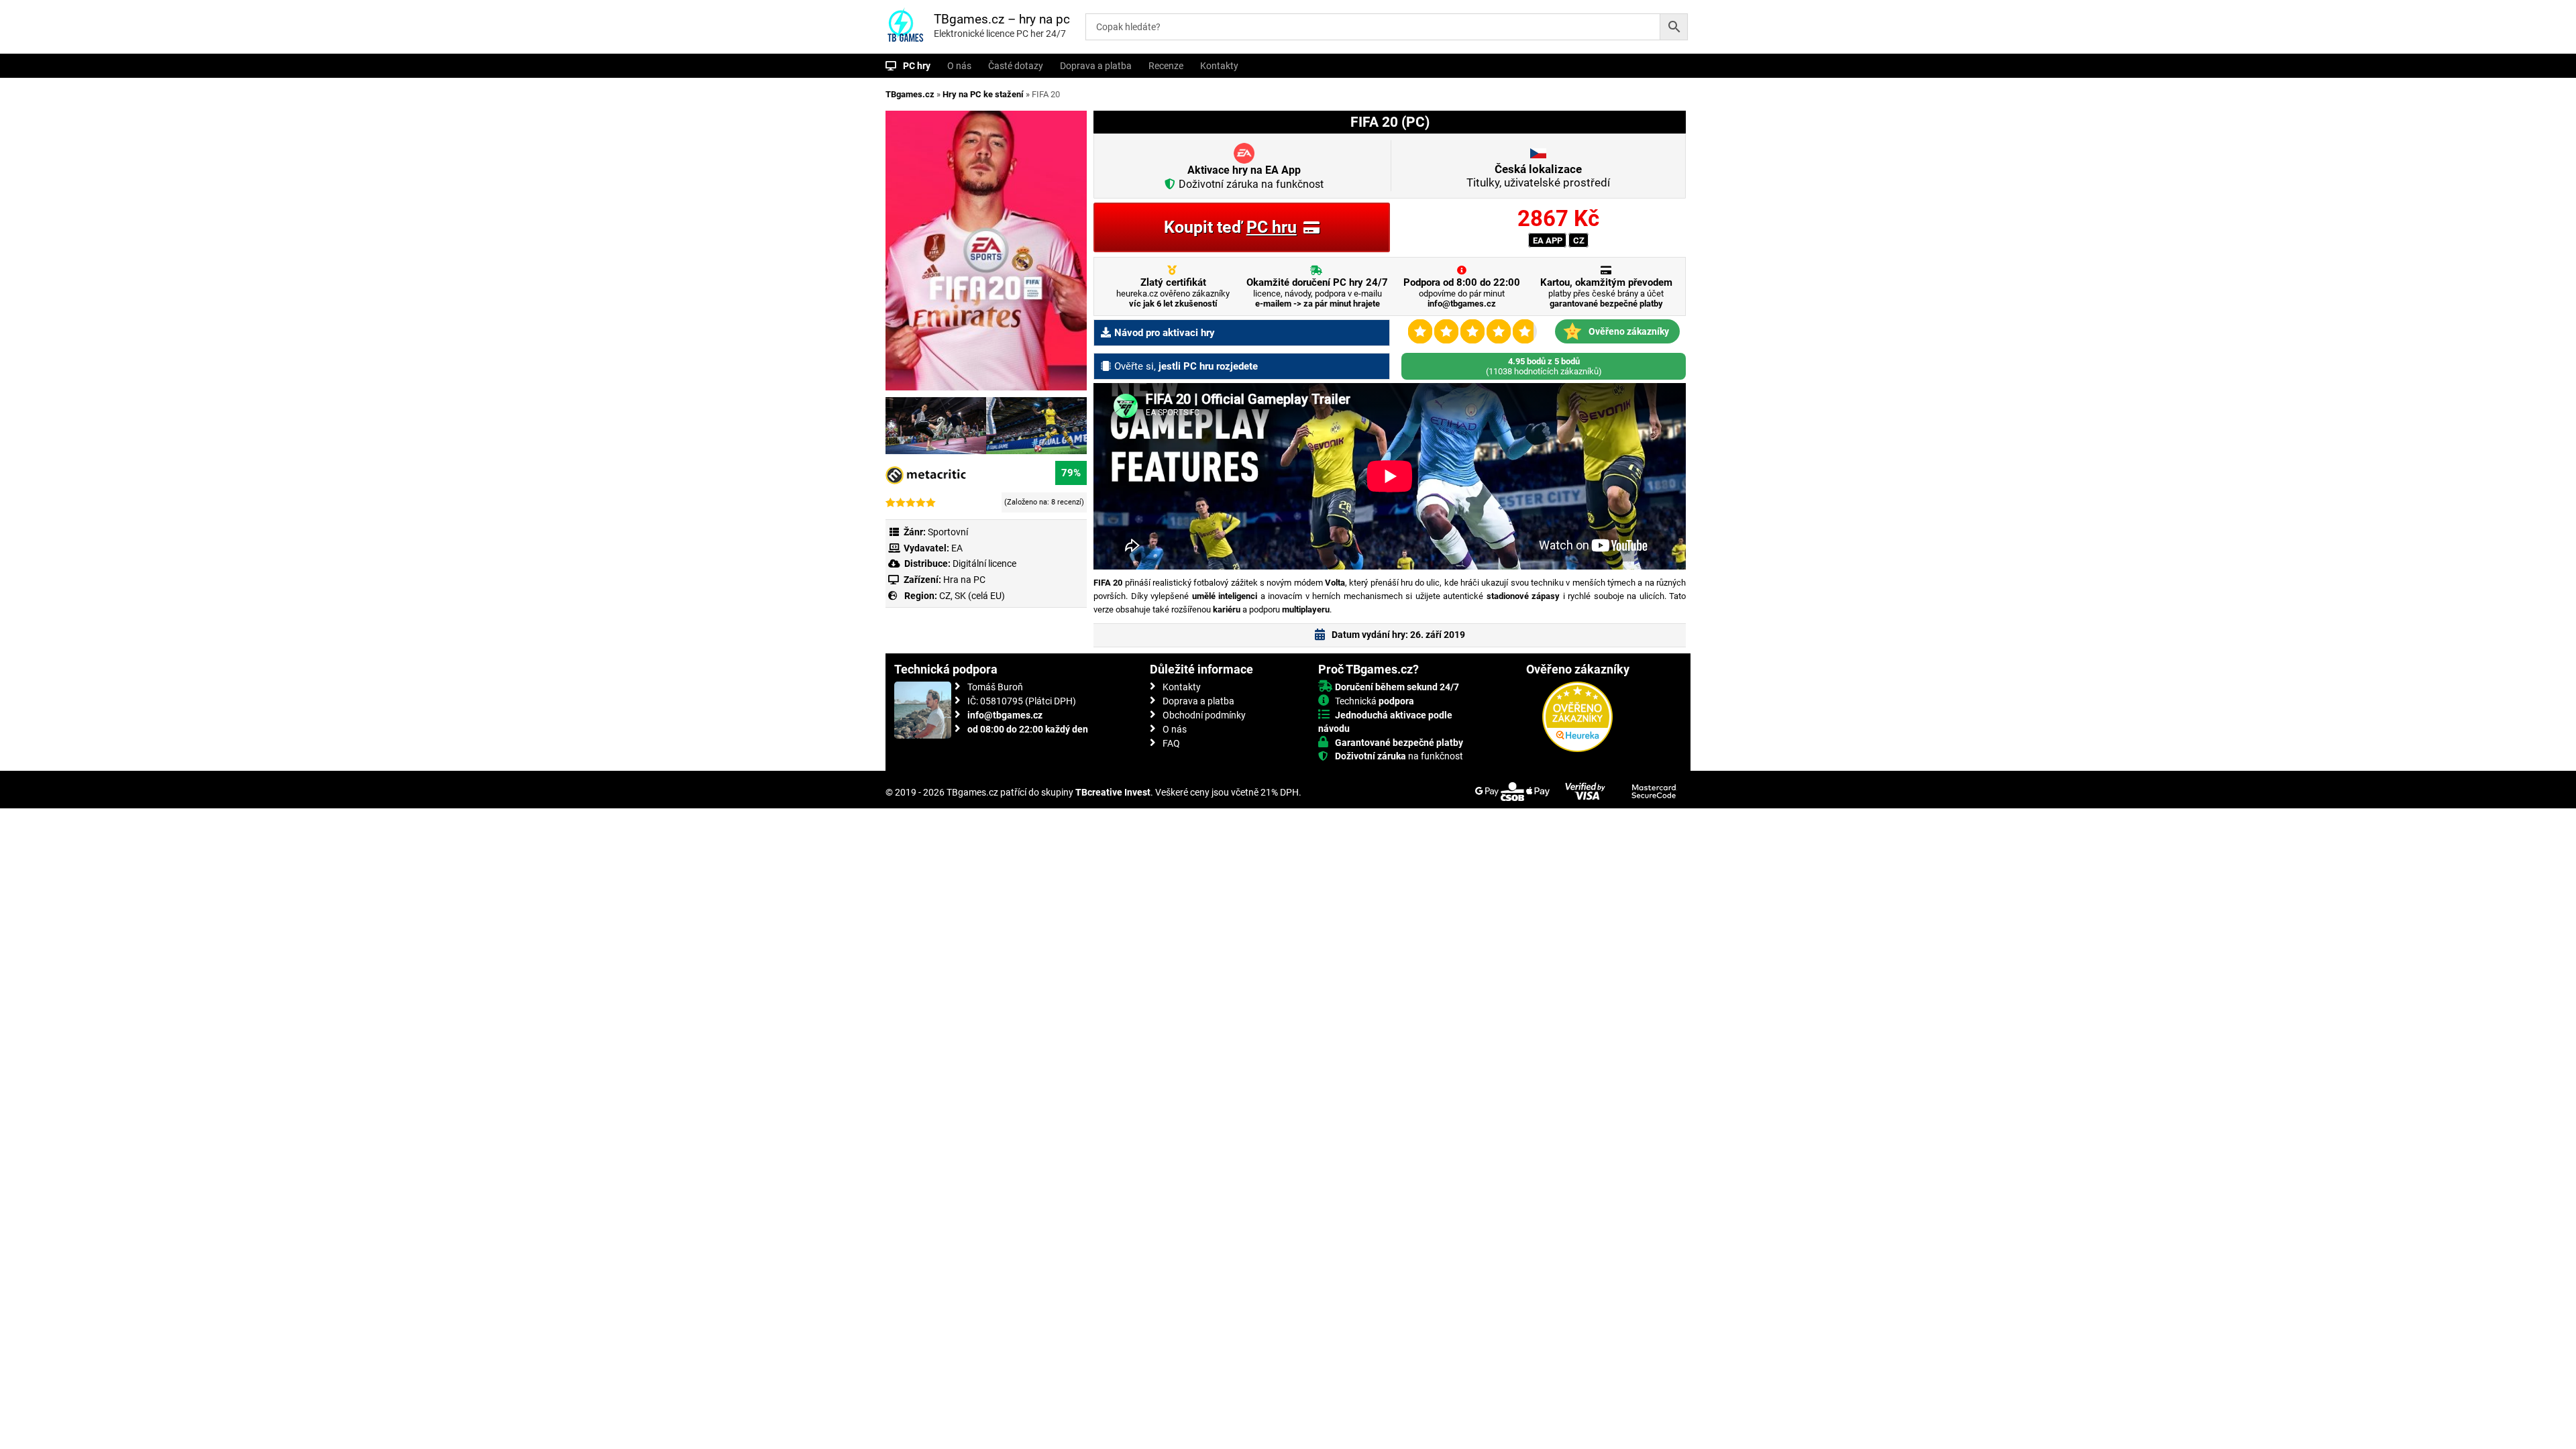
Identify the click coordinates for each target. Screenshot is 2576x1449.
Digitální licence (983, 563)
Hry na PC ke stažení (983, 94)
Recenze (1166, 66)
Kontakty (1219, 66)
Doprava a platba (1096, 66)
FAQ (1171, 743)
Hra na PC (963, 580)
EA (957, 548)
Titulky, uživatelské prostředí (1538, 176)
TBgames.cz (910, 94)
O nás (959, 66)
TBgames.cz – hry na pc (1002, 19)
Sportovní (948, 532)
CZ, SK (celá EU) (972, 596)
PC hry (917, 66)
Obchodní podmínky (1204, 715)
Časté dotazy (1016, 66)
